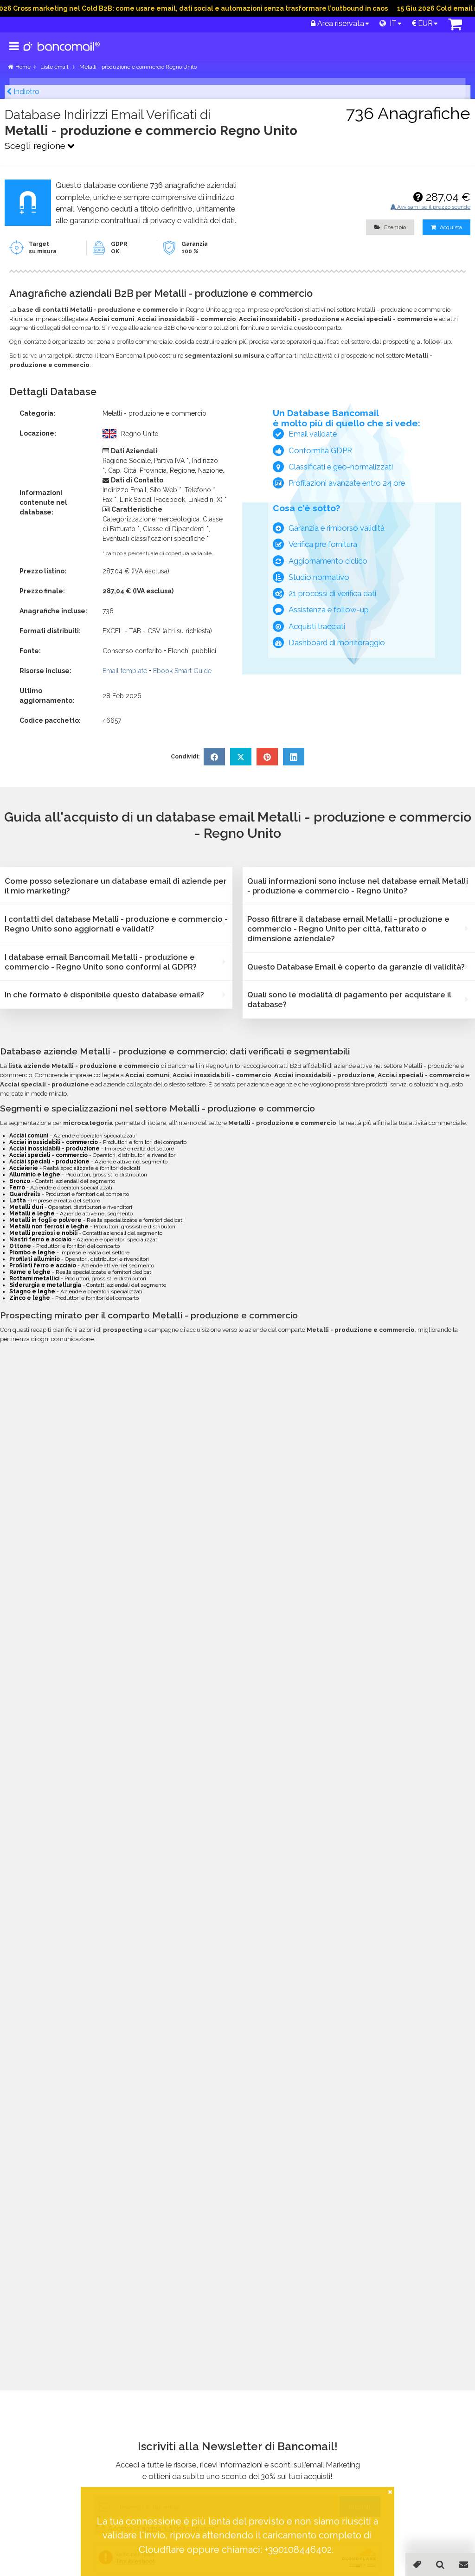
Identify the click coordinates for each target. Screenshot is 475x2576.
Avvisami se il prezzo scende (433, 207)
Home (23, 67)
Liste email (55, 67)
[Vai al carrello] (455, 27)
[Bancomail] (62, 54)
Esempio (394, 227)
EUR (424, 23)
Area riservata (340, 23)
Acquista (450, 227)
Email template (125, 671)
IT (391, 23)
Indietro (26, 92)
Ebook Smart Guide (182, 671)
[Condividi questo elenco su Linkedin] (294, 757)
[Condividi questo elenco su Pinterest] (267, 757)
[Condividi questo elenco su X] (241, 757)
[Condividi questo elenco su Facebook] (214, 757)
